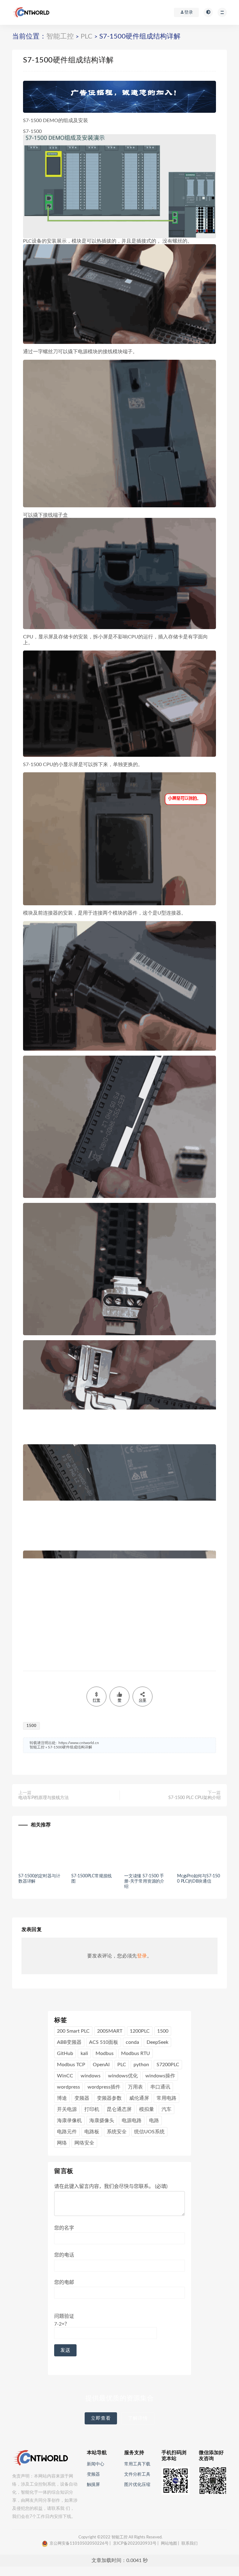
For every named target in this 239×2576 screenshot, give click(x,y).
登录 (142, 1956)
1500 (31, 1726)
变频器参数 (109, 2098)
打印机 (92, 2109)
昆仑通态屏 (119, 2109)
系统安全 (117, 2132)
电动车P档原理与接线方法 (44, 1798)
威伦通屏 (139, 2098)
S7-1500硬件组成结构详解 (70, 1747)
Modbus (105, 2053)
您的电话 (64, 2255)
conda (132, 2042)
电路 (154, 2121)
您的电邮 (64, 2282)
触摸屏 (93, 2485)
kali (84, 2053)
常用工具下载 (137, 2464)
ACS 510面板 (104, 2042)
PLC (87, 36)
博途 (62, 2098)
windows (91, 2076)
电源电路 (132, 2121)
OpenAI (101, 2065)
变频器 (82, 2098)
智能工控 (60, 36)
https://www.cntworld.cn (79, 1743)
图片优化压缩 (137, 2485)
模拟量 (147, 2109)
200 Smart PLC (73, 2031)
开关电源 (67, 2109)
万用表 (135, 2087)
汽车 (166, 2109)
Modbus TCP (71, 2065)
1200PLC (140, 2031)
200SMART (110, 2031)
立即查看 (101, 2418)
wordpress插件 (104, 2087)
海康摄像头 (102, 2121)
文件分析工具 (137, 2474)
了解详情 (138, 2418)
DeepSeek (157, 2042)
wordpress (68, 2087)
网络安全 (84, 2143)
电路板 (92, 2132)
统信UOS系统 (149, 2132)
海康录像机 (69, 2121)
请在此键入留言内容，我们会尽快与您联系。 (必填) (111, 2186)
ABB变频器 (69, 2042)
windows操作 (160, 2076)
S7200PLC (168, 2065)
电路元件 (67, 2132)
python (141, 2065)
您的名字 (64, 2228)
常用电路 (166, 2098)
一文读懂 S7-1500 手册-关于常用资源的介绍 (144, 1881)
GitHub (65, 2053)
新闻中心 (96, 2464)
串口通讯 (160, 2087)
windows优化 (123, 2076)
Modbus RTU (136, 2053)
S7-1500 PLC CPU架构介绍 (194, 1798)
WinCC (65, 2076)
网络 (62, 2143)
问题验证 (64, 2320)
